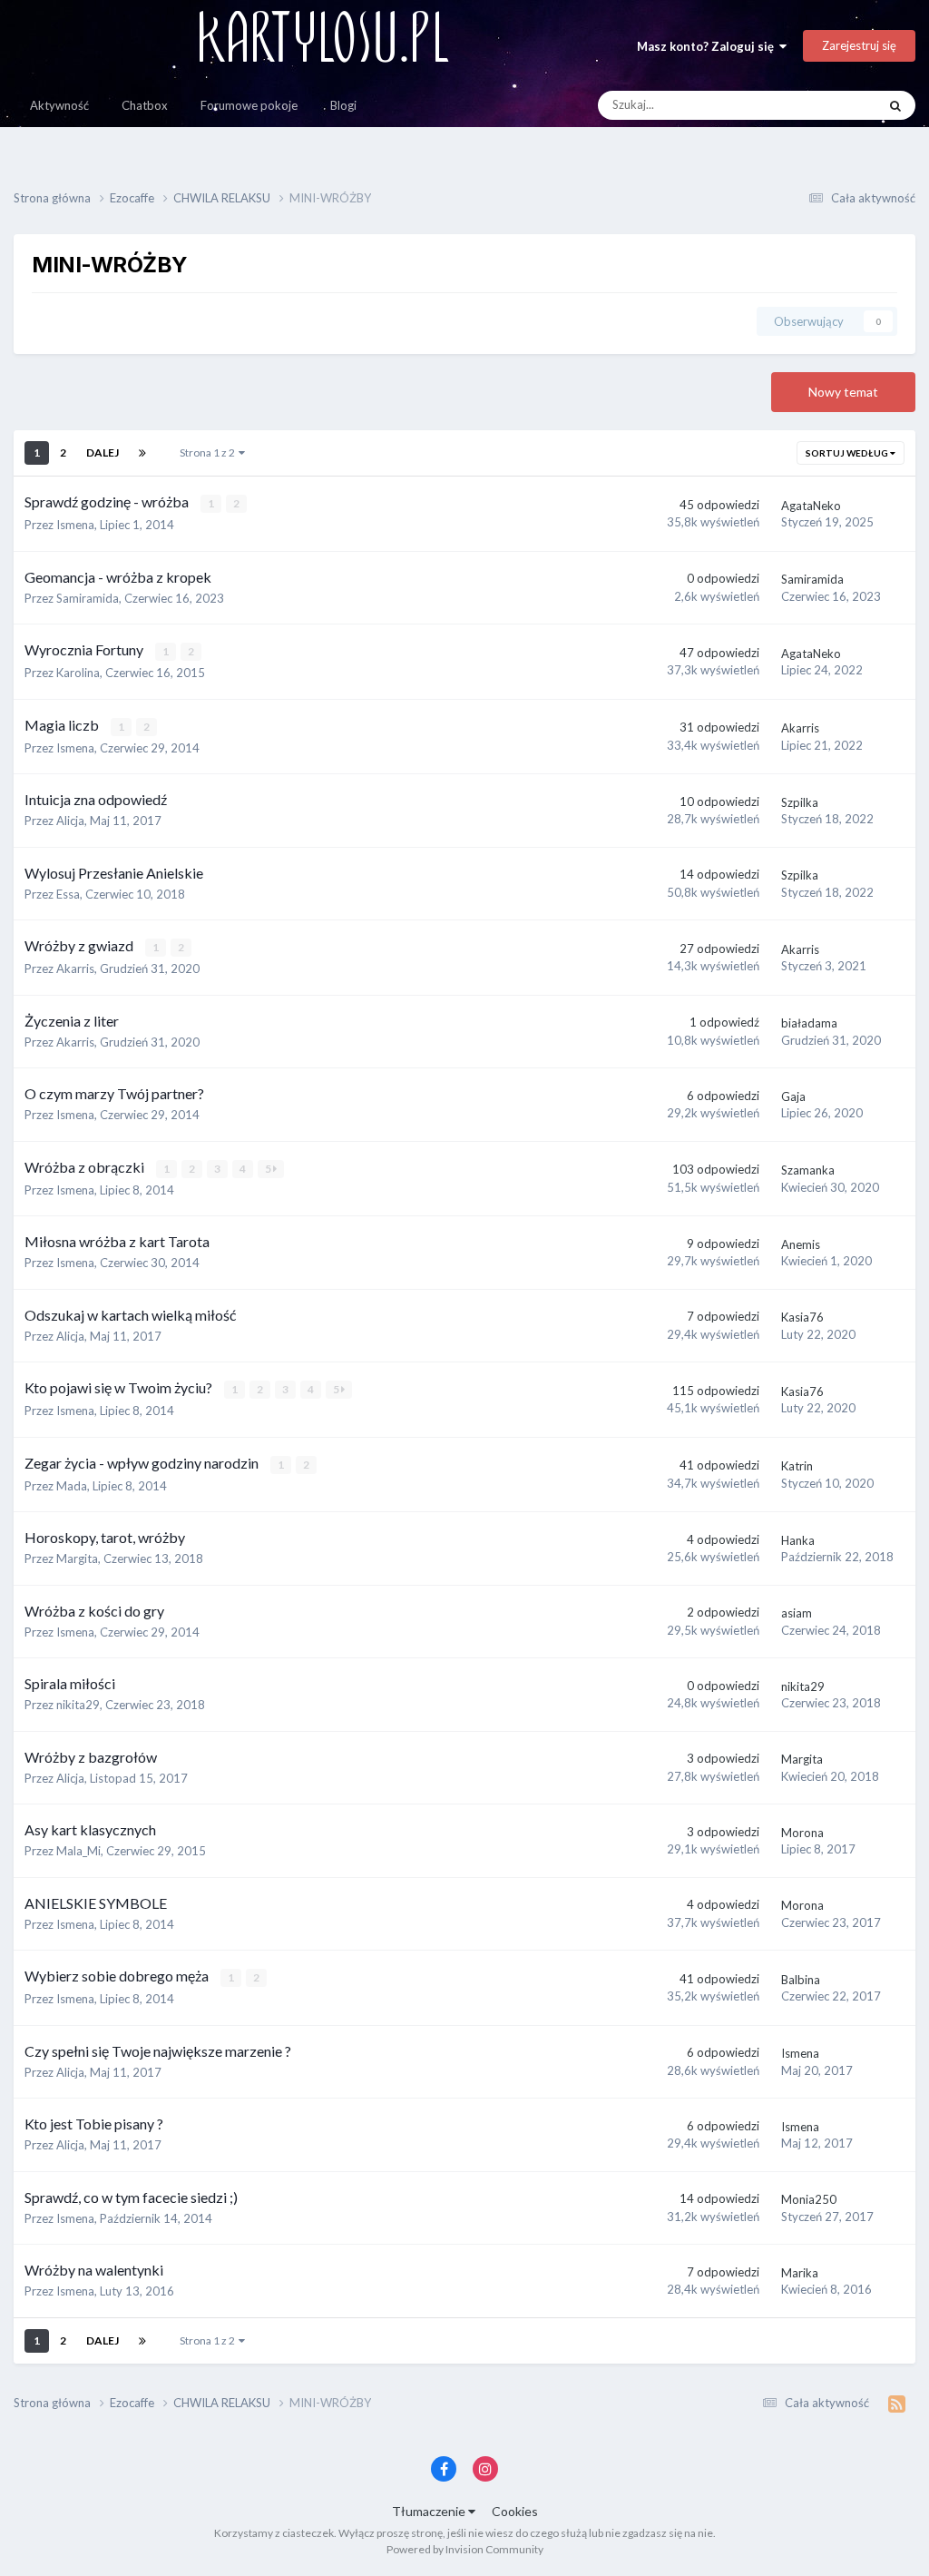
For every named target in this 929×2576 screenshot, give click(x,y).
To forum (829, 105)
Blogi (343, 105)
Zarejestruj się (859, 45)
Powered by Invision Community (465, 2549)
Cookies (515, 2511)
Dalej (103, 452)
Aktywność (59, 105)
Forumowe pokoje (249, 105)
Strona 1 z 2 (209, 452)
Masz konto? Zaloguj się (708, 46)
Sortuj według (848, 453)
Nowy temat (843, 392)
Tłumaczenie (430, 2511)
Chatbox (145, 105)
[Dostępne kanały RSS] (897, 2404)
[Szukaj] (895, 105)
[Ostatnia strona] (142, 453)
